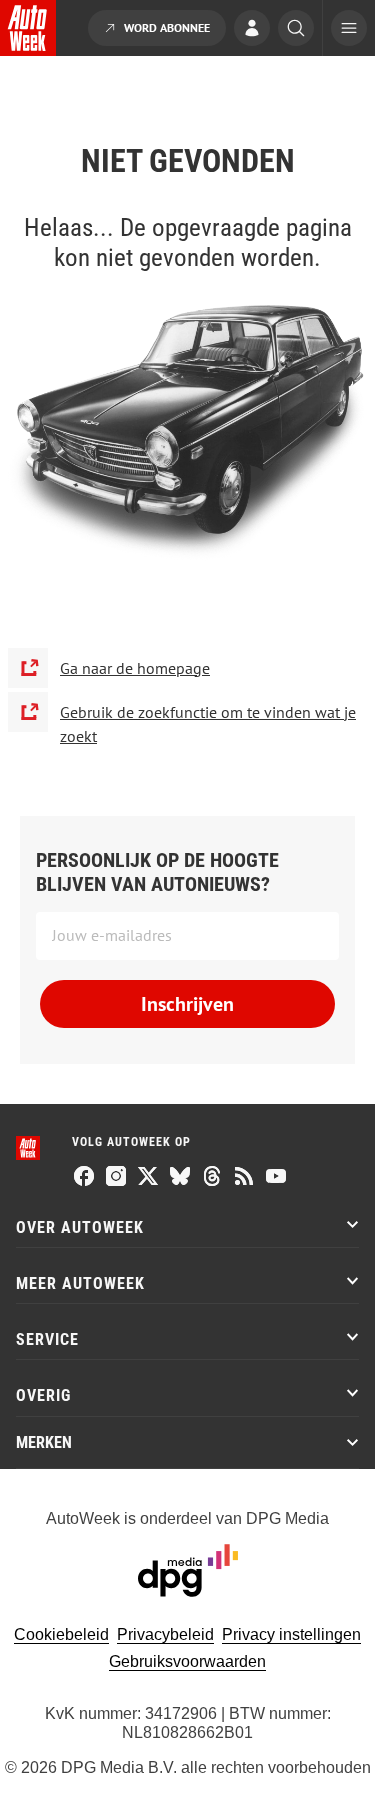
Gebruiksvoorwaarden (187, 1661)
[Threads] (212, 1178)
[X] (148, 1178)
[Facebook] (84, 1178)
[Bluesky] (180, 1178)
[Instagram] (116, 1178)
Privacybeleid (165, 1634)
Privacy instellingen (291, 1634)
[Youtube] (276, 1178)
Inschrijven (187, 1004)
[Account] (252, 30)
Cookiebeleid (61, 1634)
